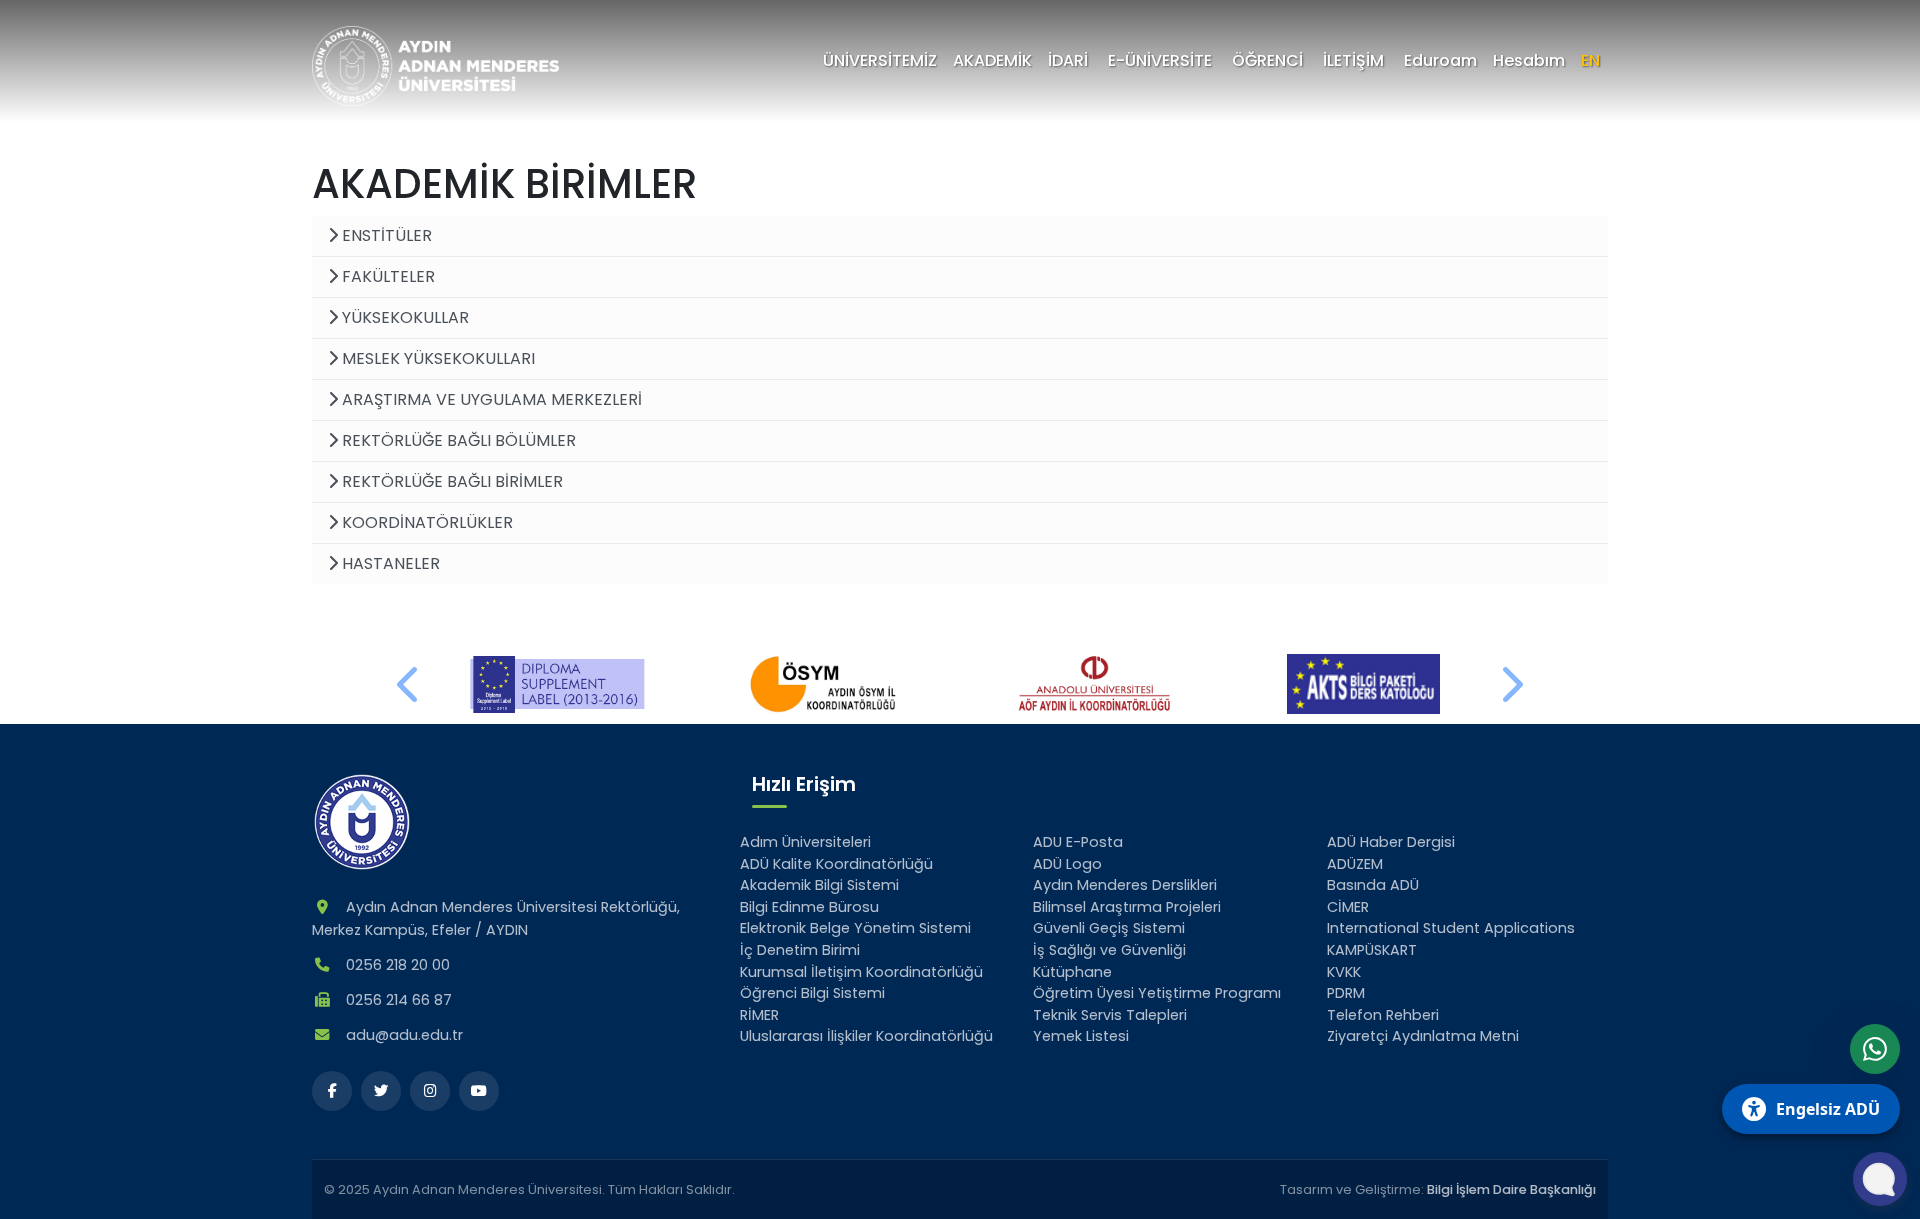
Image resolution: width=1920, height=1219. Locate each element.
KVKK (1344, 972)
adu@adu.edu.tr (404, 1035)
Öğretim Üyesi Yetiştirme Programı (1157, 993)
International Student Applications (1451, 928)
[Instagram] (430, 1091)
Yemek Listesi (1081, 1036)
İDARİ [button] (1068, 60)
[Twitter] (381, 1091)
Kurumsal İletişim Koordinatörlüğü (861, 972)
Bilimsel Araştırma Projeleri (1127, 907)
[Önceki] (409, 684)
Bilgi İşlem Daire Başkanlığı (1511, 1189)
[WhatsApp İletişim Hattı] (1875, 1049)
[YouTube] (479, 1091)
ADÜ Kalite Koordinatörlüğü (836, 864)
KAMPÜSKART (1372, 950)
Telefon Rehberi (1383, 1015)
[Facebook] (332, 1091)
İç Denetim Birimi (800, 950)
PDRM (1346, 993)
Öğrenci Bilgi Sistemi (812, 993)
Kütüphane (1072, 972)
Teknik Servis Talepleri (1110, 1015)
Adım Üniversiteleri (805, 842)
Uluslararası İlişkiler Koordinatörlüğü (866, 1036)
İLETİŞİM (1353, 60)
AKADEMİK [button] (992, 60)
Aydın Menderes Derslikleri (1125, 885)
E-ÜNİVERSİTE (1160, 60)
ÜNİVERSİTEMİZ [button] (880, 60)
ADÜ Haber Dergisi (1391, 842)
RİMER (759, 1015)
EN (1590, 60)
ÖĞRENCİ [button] (1267, 60)
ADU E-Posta (1078, 842)
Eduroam (1440, 60)
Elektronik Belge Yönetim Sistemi (855, 928)
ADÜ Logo (1067, 864)
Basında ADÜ (1373, 885)
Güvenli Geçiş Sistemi (1109, 928)
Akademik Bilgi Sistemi (819, 885)
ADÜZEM (1355, 864)
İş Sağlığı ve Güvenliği (1109, 950)
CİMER (1348, 907)
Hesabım (1529, 60)
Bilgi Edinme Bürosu (809, 907)
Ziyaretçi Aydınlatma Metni (1423, 1036)
